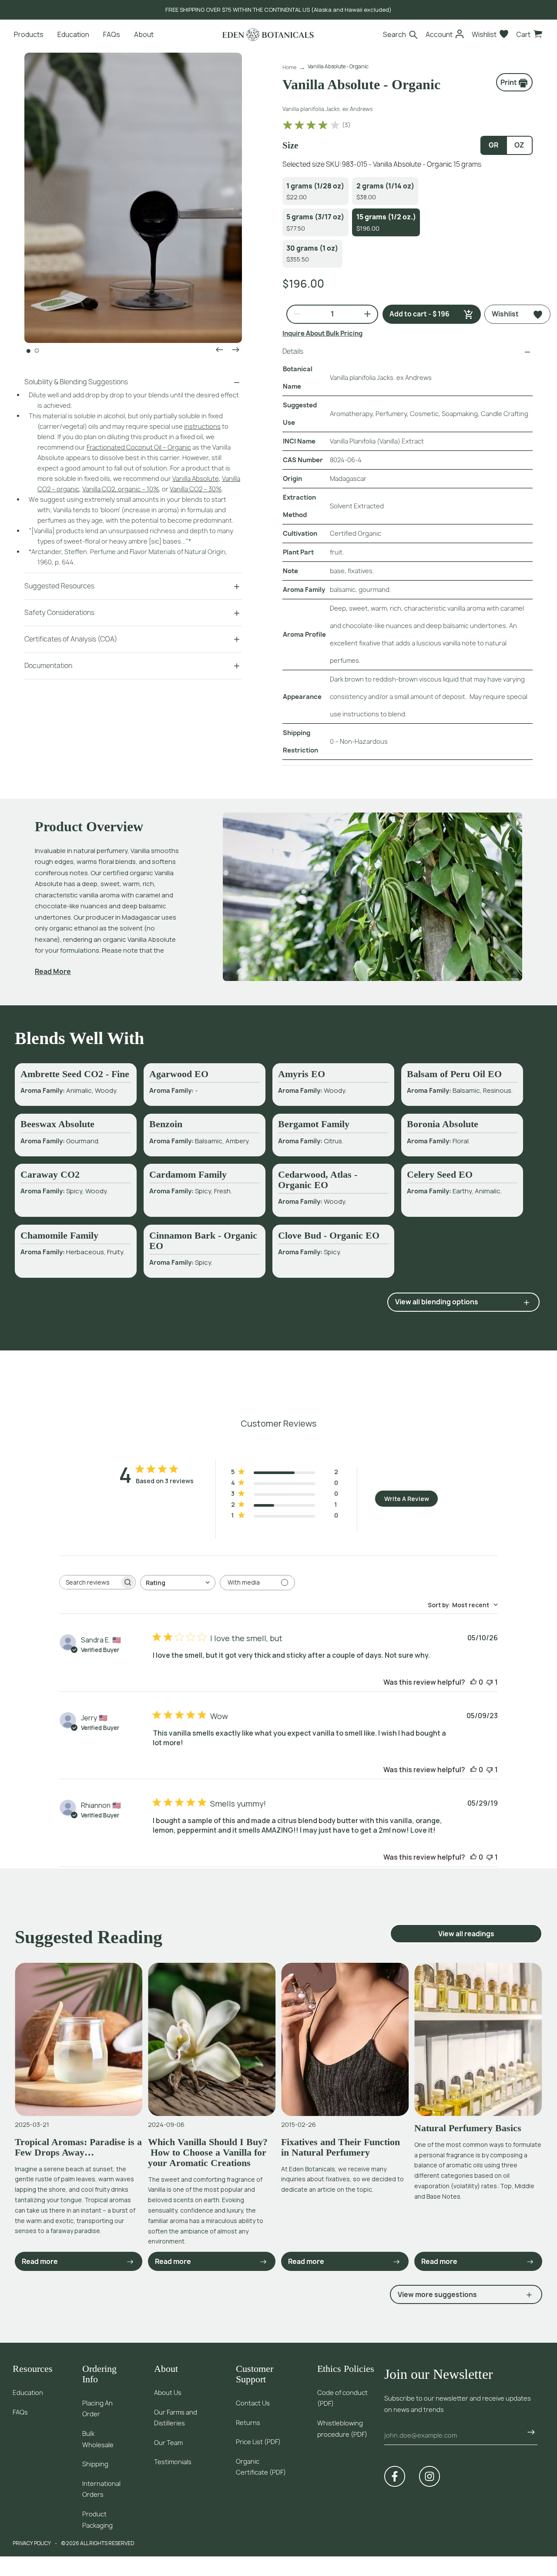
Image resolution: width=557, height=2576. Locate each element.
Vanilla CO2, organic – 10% (121, 489)
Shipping (95, 2464)
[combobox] (178, 1583)
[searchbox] (90, 1582)
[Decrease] (294, 314)
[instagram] (429, 2476)
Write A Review (407, 1499)
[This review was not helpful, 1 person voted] (490, 1682)
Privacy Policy (32, 2543)
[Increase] (364, 314)
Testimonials (173, 2462)
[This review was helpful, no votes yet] (473, 1682)
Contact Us (253, 2403)
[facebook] (395, 2476)
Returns (248, 2423)
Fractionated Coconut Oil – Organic (139, 447)
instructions (202, 426)
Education (28, 2393)
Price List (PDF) (258, 2442)
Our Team (168, 2443)
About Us (168, 2393)
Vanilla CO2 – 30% (196, 489)
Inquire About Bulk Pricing (322, 333)
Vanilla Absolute (196, 479)
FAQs (20, 2412)
